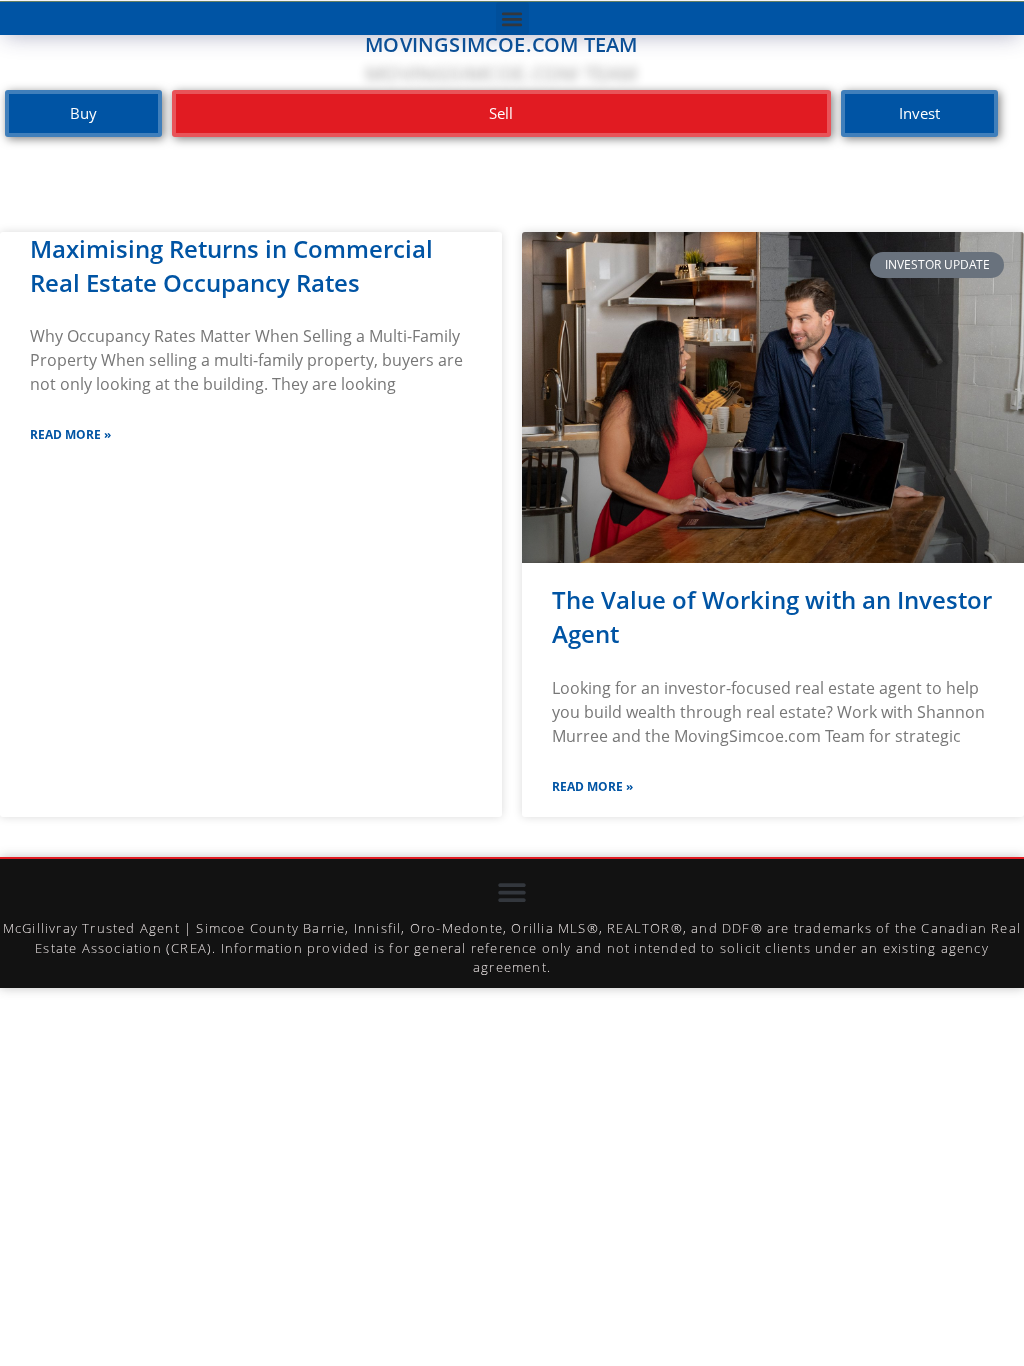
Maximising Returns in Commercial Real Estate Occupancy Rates (231, 265)
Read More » (70, 434)
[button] (512, 18)
